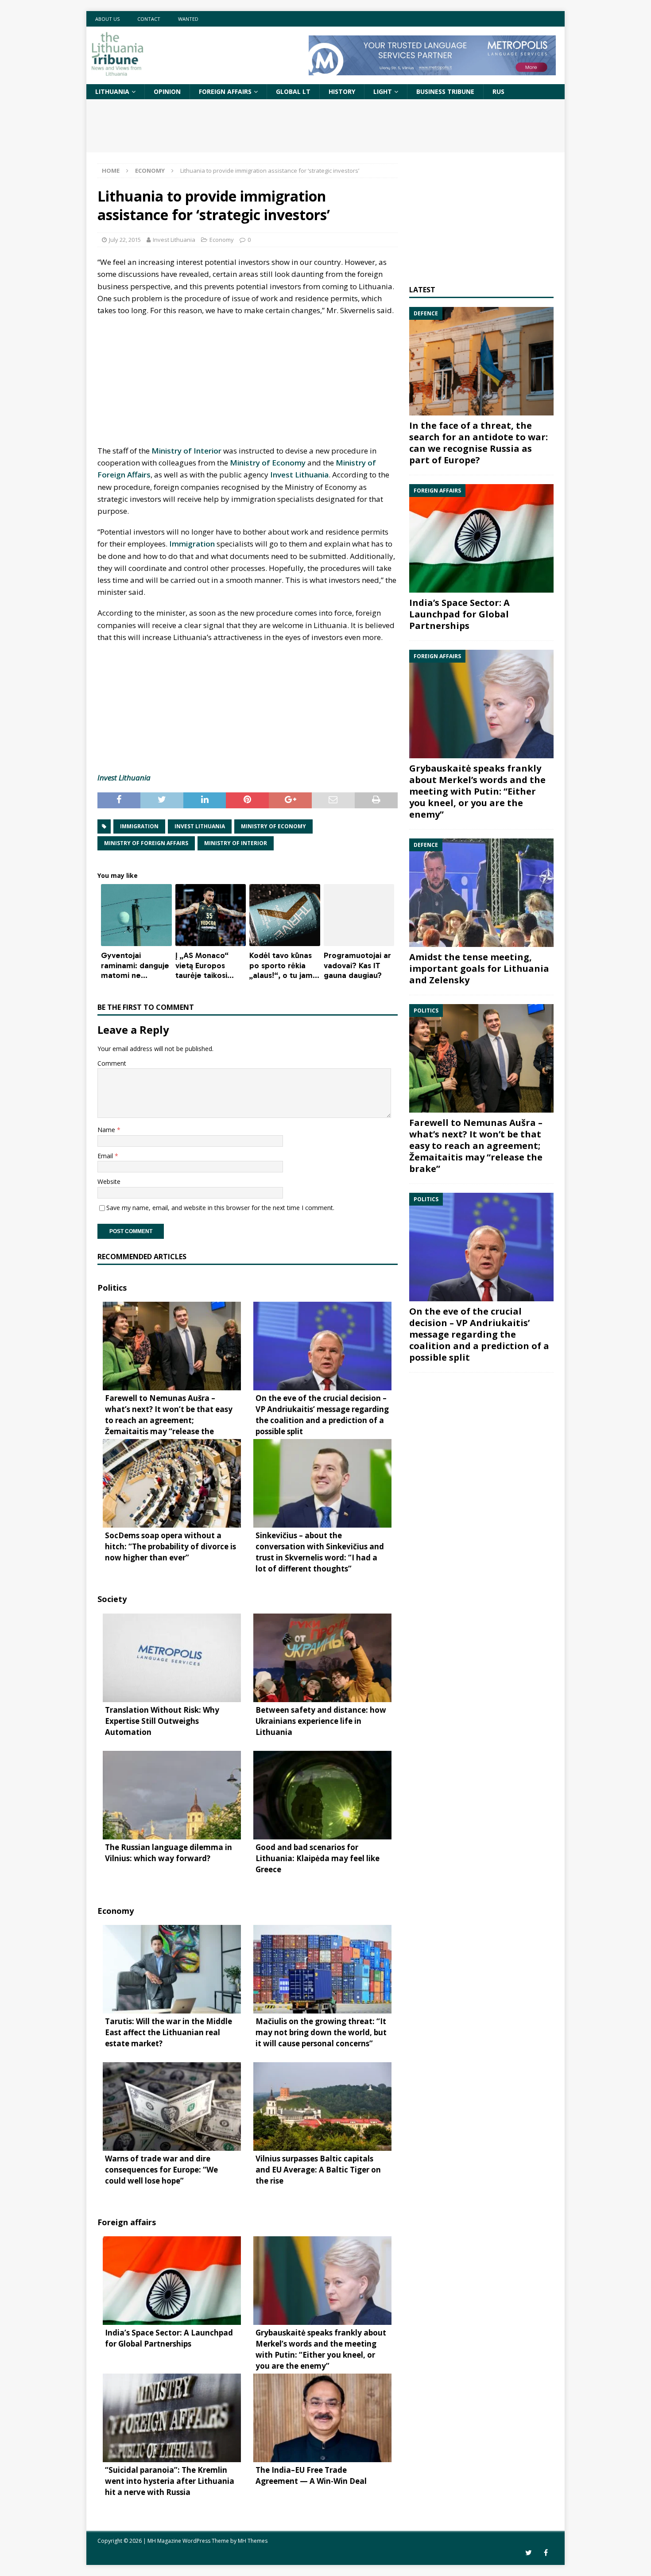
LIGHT (383, 91)
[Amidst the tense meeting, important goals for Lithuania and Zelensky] (481, 893)
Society (112, 1599)
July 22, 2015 (125, 240)
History (342, 91)
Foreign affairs (225, 91)
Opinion (167, 91)
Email (106, 1156)
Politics (112, 1288)
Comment (112, 1063)
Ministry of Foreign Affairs (146, 843)
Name (107, 1130)
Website (109, 1181)
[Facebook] (546, 2553)
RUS (498, 91)
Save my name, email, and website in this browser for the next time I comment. (220, 1208)
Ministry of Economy (268, 463)
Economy (222, 240)
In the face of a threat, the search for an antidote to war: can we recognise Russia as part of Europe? (479, 443)
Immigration (192, 544)
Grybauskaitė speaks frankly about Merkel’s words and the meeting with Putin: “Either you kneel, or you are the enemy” (477, 791)
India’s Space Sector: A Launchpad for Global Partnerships (459, 614)
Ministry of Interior (186, 451)
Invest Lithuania (174, 240)
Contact (149, 19)
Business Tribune (445, 91)
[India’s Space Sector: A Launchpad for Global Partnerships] (481, 538)
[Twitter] (529, 2553)
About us (107, 19)
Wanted (188, 19)
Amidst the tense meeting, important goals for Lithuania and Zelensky (479, 968)
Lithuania (112, 91)
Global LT (293, 91)
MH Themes (253, 2541)
